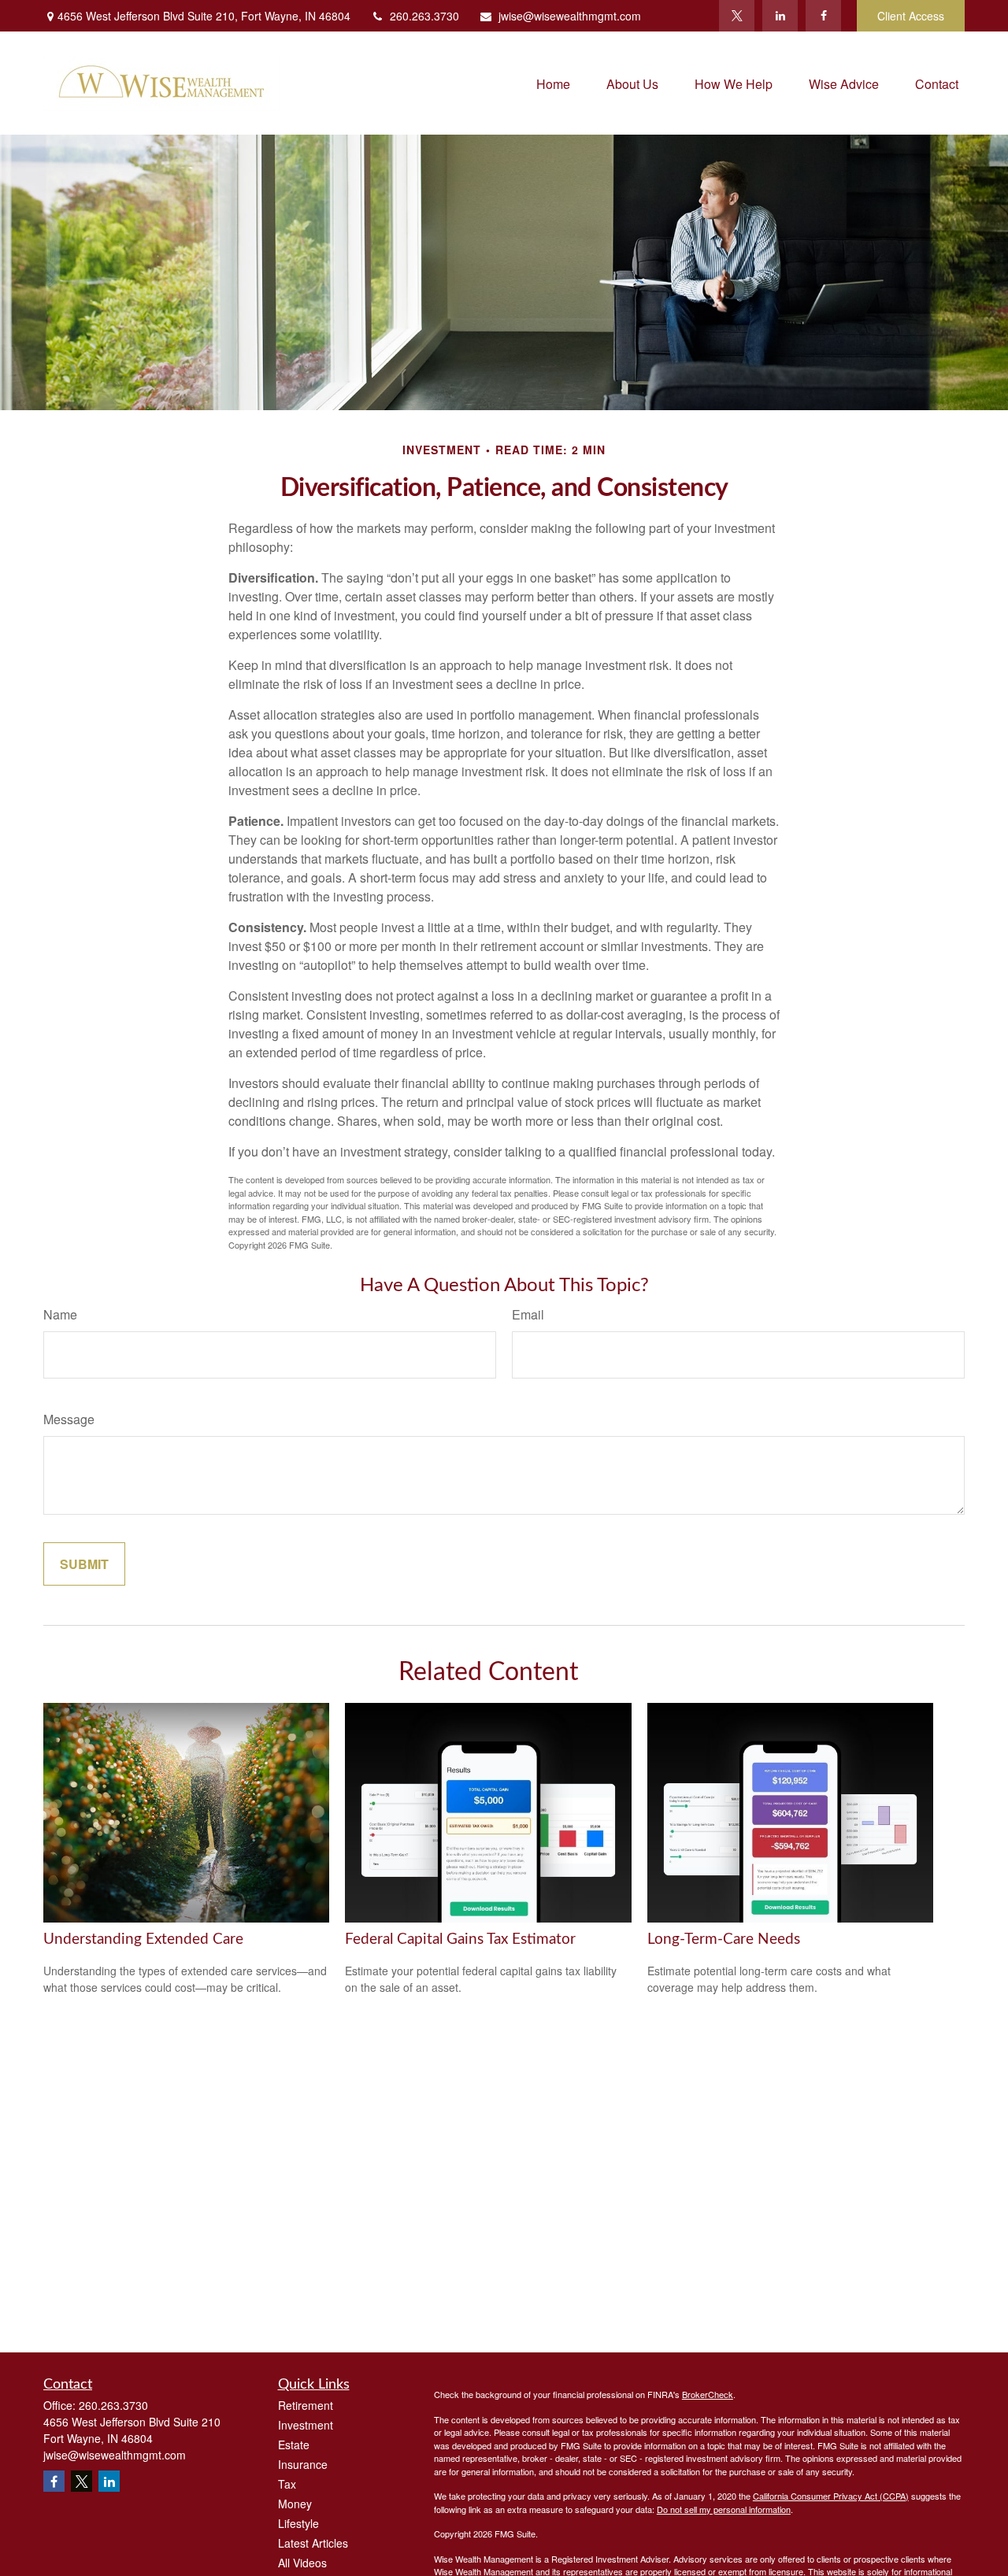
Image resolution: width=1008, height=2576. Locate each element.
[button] (553, 83)
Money (295, 2504)
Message (69, 1419)
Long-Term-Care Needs (724, 1939)
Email (528, 1314)
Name (60, 1314)
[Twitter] (737, 16)
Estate (294, 2445)
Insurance (303, 2464)
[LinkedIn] (780, 16)
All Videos (302, 2563)
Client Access (911, 16)
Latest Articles (313, 2543)
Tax (287, 2484)
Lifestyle (298, 2523)
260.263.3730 (424, 16)
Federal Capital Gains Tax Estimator (460, 1939)
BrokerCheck (708, 2394)
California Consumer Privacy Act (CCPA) (831, 2496)
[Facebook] (823, 16)
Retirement (306, 2405)
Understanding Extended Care (143, 1939)
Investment (306, 2425)
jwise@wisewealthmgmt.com (570, 16)
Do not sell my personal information (724, 2509)
